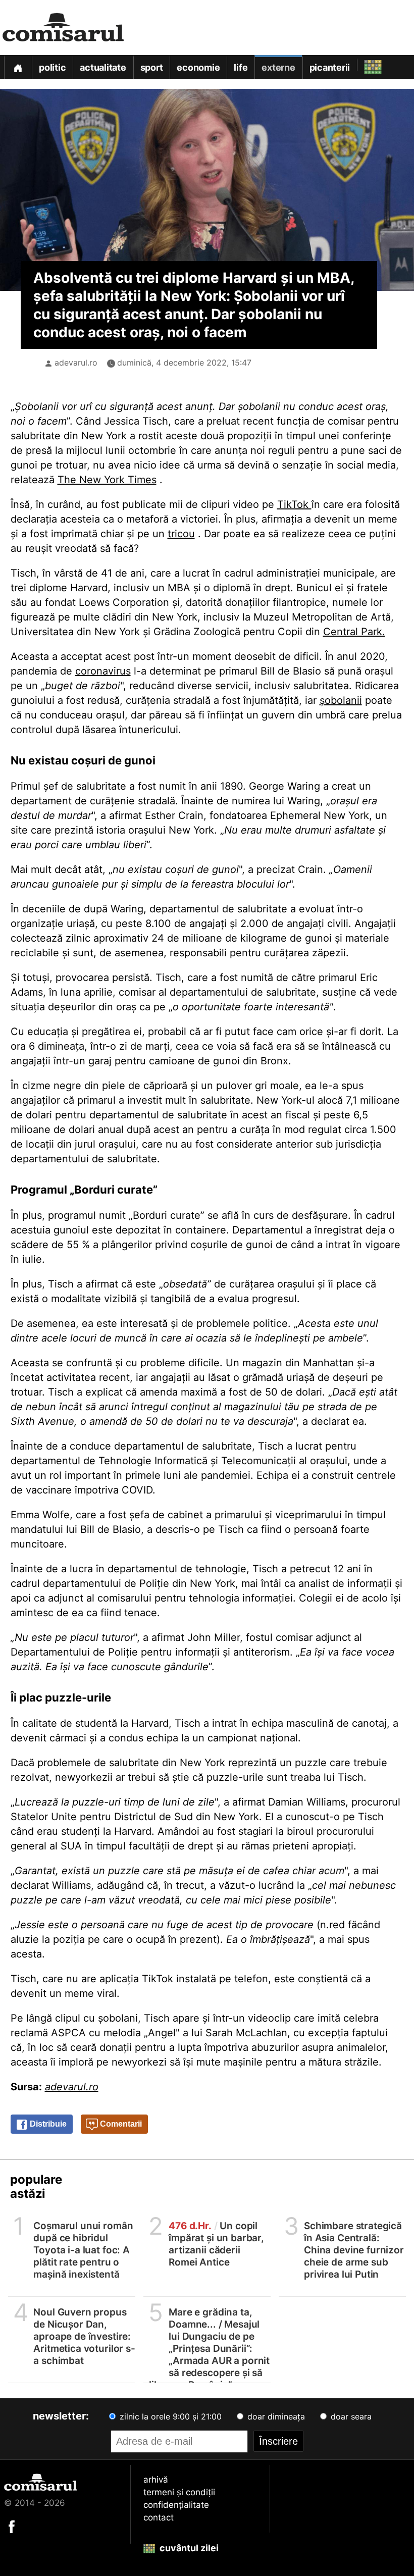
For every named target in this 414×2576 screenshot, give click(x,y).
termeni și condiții (179, 2492)
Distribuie (47, 2124)
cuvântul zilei (188, 2548)
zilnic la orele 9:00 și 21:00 (169, 2416)
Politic (52, 67)
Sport (152, 67)
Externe (278, 67)
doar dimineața (275, 2416)
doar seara (350, 2416)
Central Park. (354, 632)
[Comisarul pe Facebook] (12, 2526)
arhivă (156, 2480)
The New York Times (107, 480)
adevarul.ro (76, 363)
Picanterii (330, 67)
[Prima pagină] (18, 67)
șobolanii (341, 700)
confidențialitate (176, 2505)
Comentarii (120, 2124)
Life (241, 67)
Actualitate (103, 67)
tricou (181, 534)
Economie (198, 67)
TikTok (294, 504)
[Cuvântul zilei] (364, 64)
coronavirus (103, 671)
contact (159, 2517)
